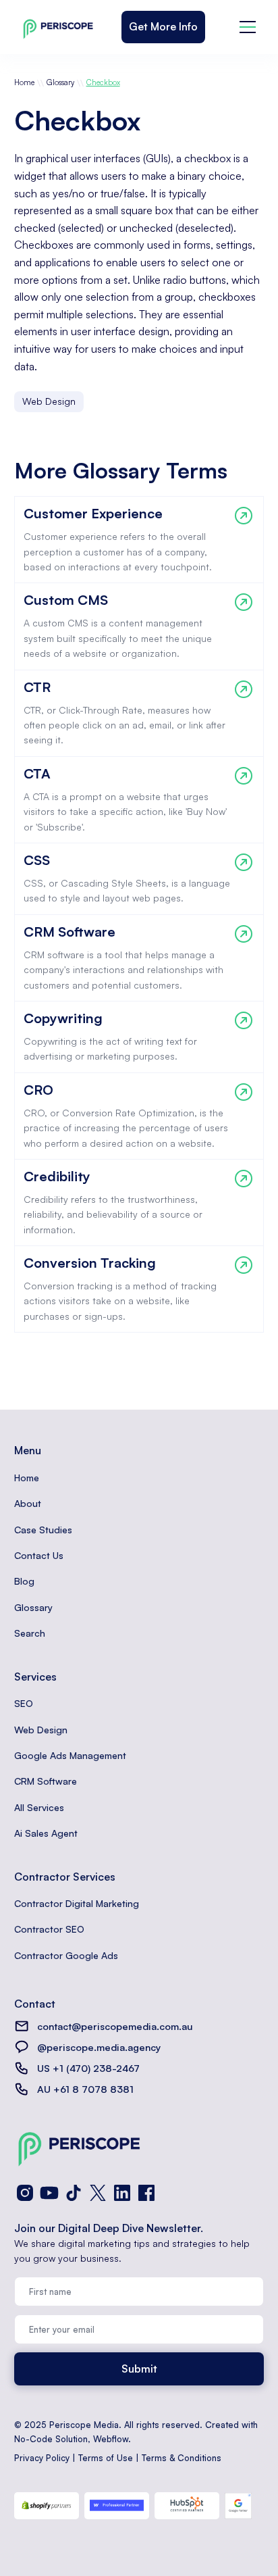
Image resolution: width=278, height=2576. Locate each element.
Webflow (111, 2439)
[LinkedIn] (122, 2193)
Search (30, 1633)
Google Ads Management (70, 1755)
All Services (39, 1807)
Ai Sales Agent (46, 1833)
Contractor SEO (49, 1929)
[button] (248, 27)
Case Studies (43, 1530)
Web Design (41, 1730)
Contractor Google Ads (66, 1955)
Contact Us (39, 1555)
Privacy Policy (42, 2458)
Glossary (60, 82)
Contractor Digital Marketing (77, 1903)
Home (24, 82)
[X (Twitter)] (98, 2193)
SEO (24, 1703)
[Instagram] (25, 2193)
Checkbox (103, 82)
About (28, 1503)
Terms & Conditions (182, 2458)
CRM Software (46, 1781)
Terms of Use (106, 2458)
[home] (55, 27)
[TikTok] (74, 2193)
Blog (24, 1581)
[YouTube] (49, 2193)
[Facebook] (146, 2193)
